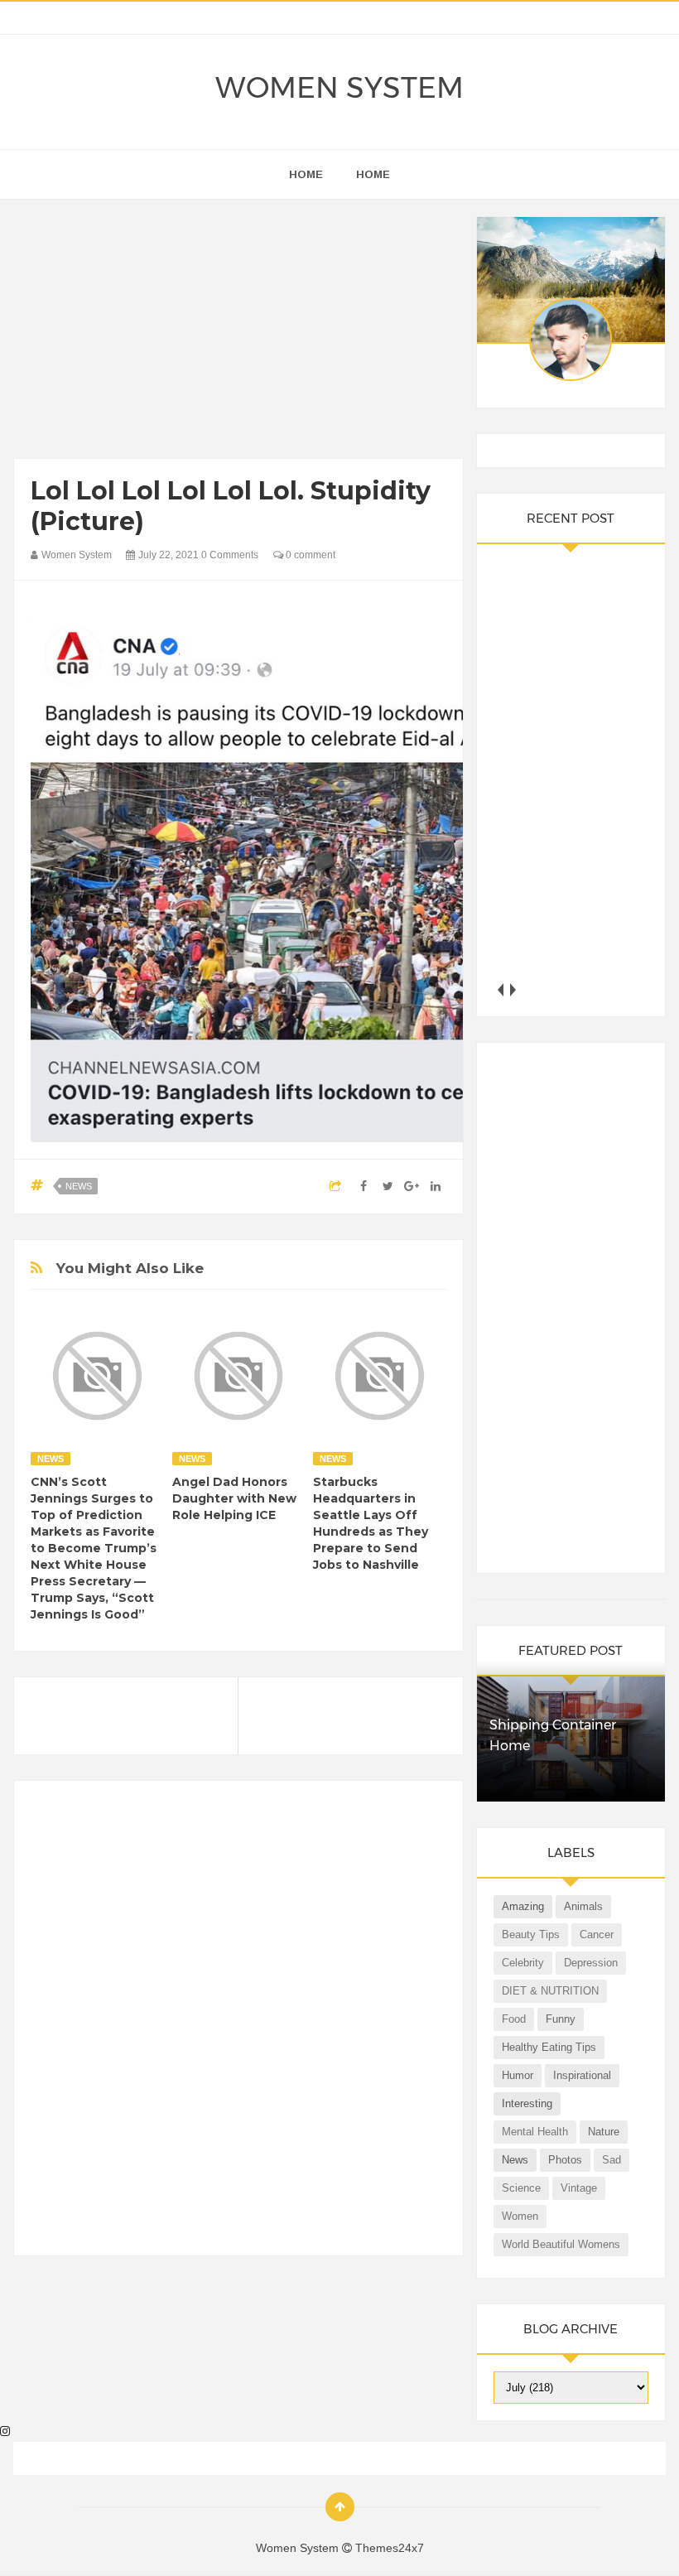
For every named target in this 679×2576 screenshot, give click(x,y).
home (306, 174)
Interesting (527, 2103)
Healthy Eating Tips (549, 2047)
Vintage (579, 2188)
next (512, 989)
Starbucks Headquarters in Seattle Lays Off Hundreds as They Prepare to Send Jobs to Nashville (371, 1523)
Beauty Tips (531, 1934)
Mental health (535, 2132)
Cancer (597, 1934)
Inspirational (582, 2075)
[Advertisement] (238, 333)
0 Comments (230, 555)
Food (514, 2019)
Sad (612, 2160)
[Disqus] (238, 2025)
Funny (561, 2019)
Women (520, 2216)
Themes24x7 (390, 2548)
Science (521, 2188)
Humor (518, 2075)
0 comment (309, 555)
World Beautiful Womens (561, 2244)
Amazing (523, 1906)
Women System (339, 88)
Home (373, 174)
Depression (591, 1963)
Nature (604, 2132)
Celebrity (523, 1963)
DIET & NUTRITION (550, 1991)
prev (500, 989)
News (79, 1186)
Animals (583, 1906)
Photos (565, 2160)
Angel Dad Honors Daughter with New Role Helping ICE (234, 1498)
